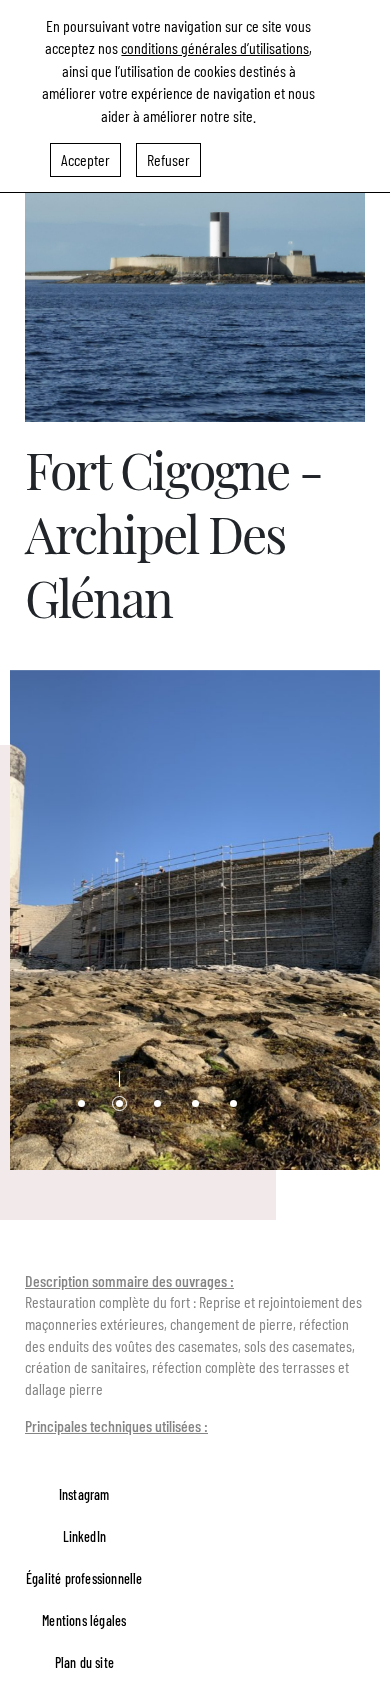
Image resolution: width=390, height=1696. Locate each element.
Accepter (85, 159)
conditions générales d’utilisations (215, 47)
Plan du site (84, 1662)
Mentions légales (84, 1620)
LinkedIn (85, 1536)
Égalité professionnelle (84, 1578)
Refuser (168, 159)
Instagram (84, 1494)
